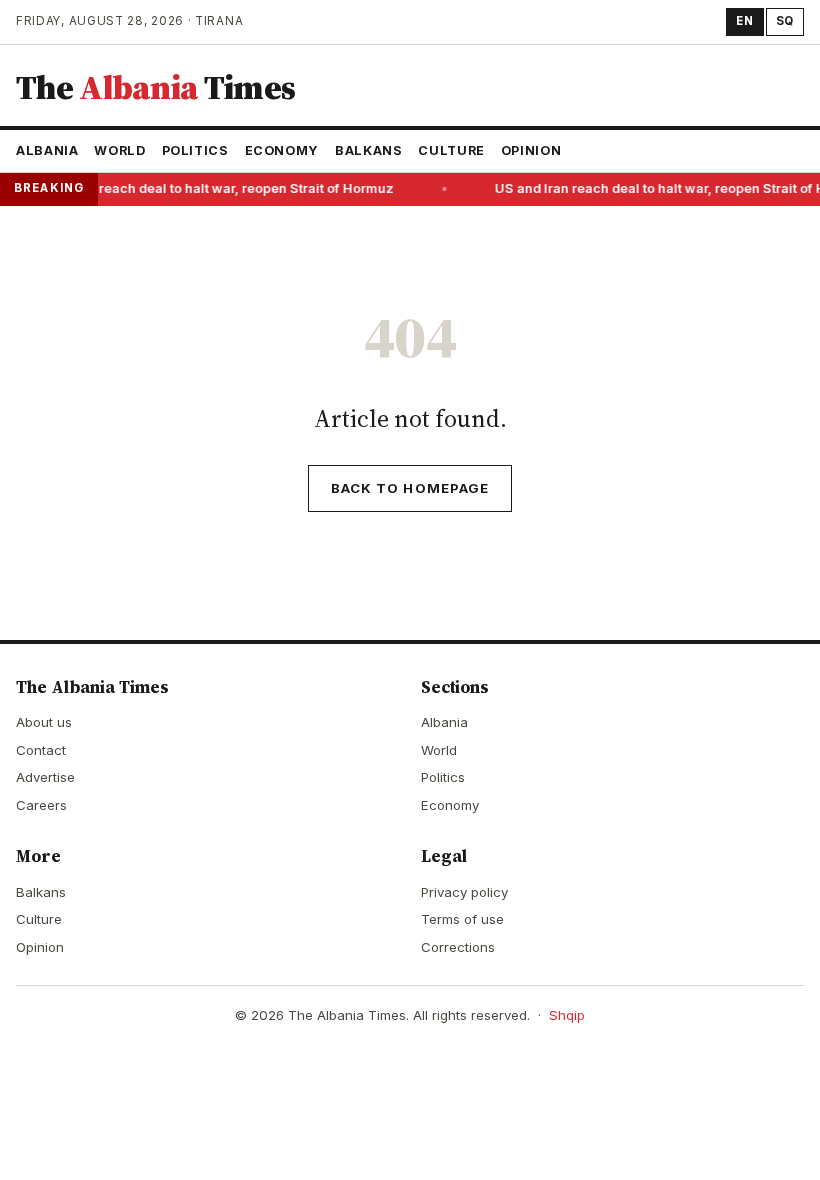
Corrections (458, 947)
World (119, 150)
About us (44, 722)
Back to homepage (410, 488)
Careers (41, 805)
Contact (41, 750)
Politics (195, 150)
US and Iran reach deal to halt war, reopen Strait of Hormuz (206, 188)
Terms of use (462, 919)
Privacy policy (464, 892)
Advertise (45, 777)
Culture (451, 150)
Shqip (567, 1015)
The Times (155, 87)
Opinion (531, 150)
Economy (282, 150)
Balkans (368, 150)
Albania (47, 150)
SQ (785, 21)
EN (744, 21)
